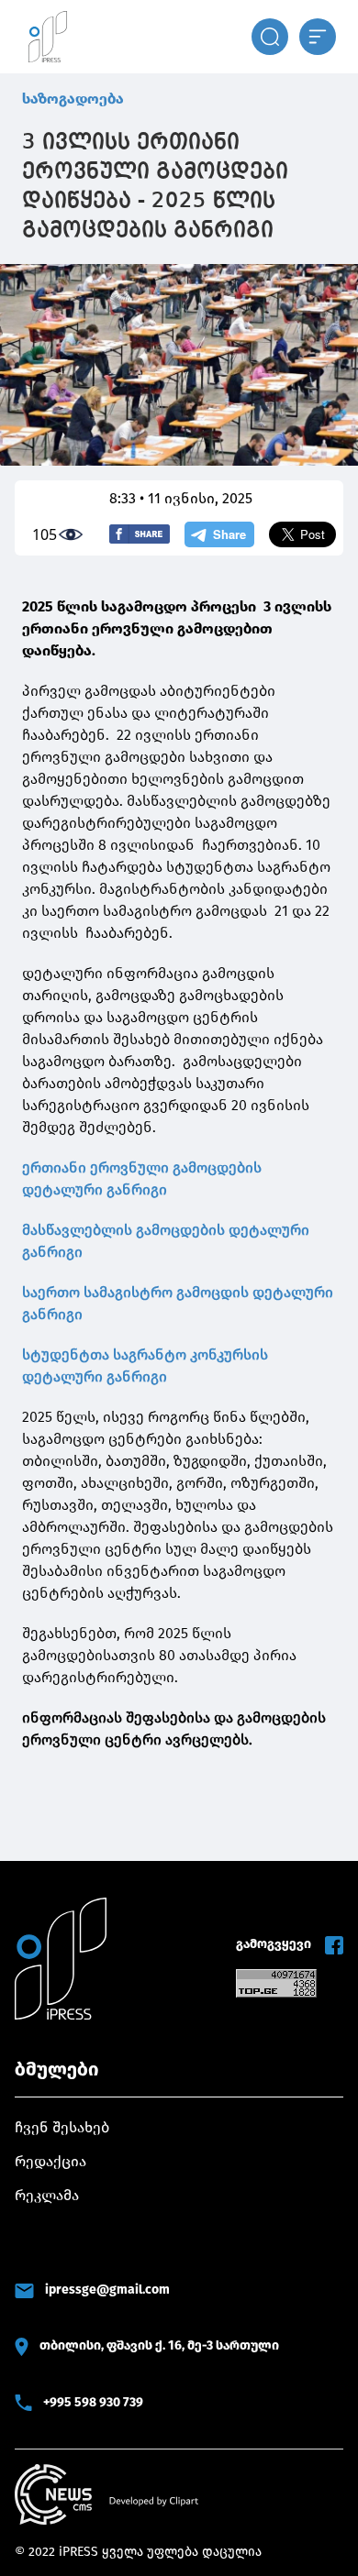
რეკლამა (47, 2195)
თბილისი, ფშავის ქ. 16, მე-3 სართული (159, 2345)
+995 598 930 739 (93, 2402)
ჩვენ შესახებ (62, 2127)
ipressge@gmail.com (107, 2290)
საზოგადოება (73, 99)
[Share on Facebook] (140, 534)
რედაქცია (50, 2161)
